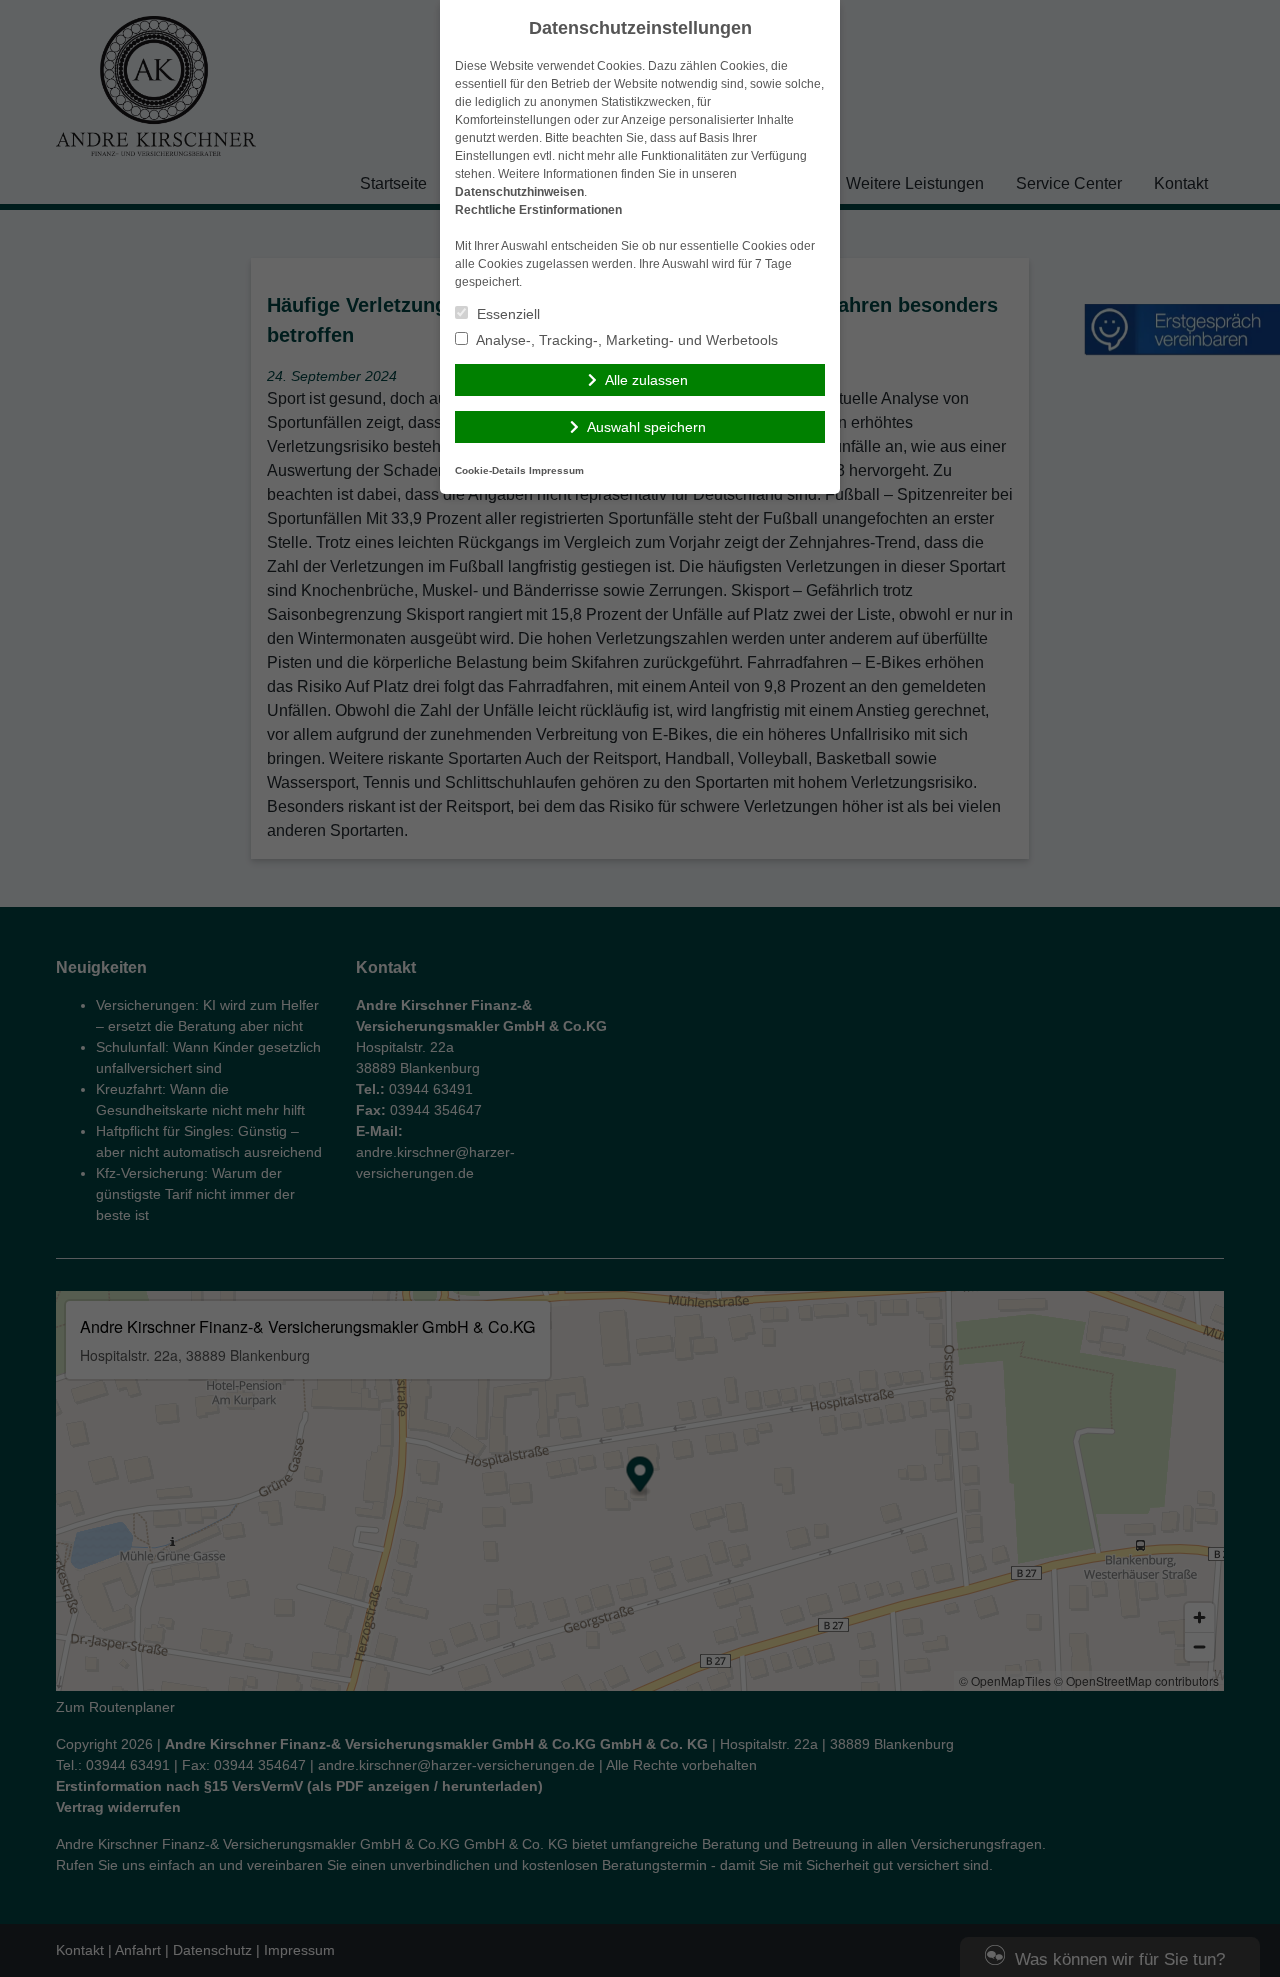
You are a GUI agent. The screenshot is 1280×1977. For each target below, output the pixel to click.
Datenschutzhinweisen (519, 192)
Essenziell (506, 314)
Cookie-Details (490, 470)
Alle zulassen (646, 380)
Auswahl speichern (646, 427)
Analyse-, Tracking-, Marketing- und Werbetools (625, 340)
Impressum (556, 470)
